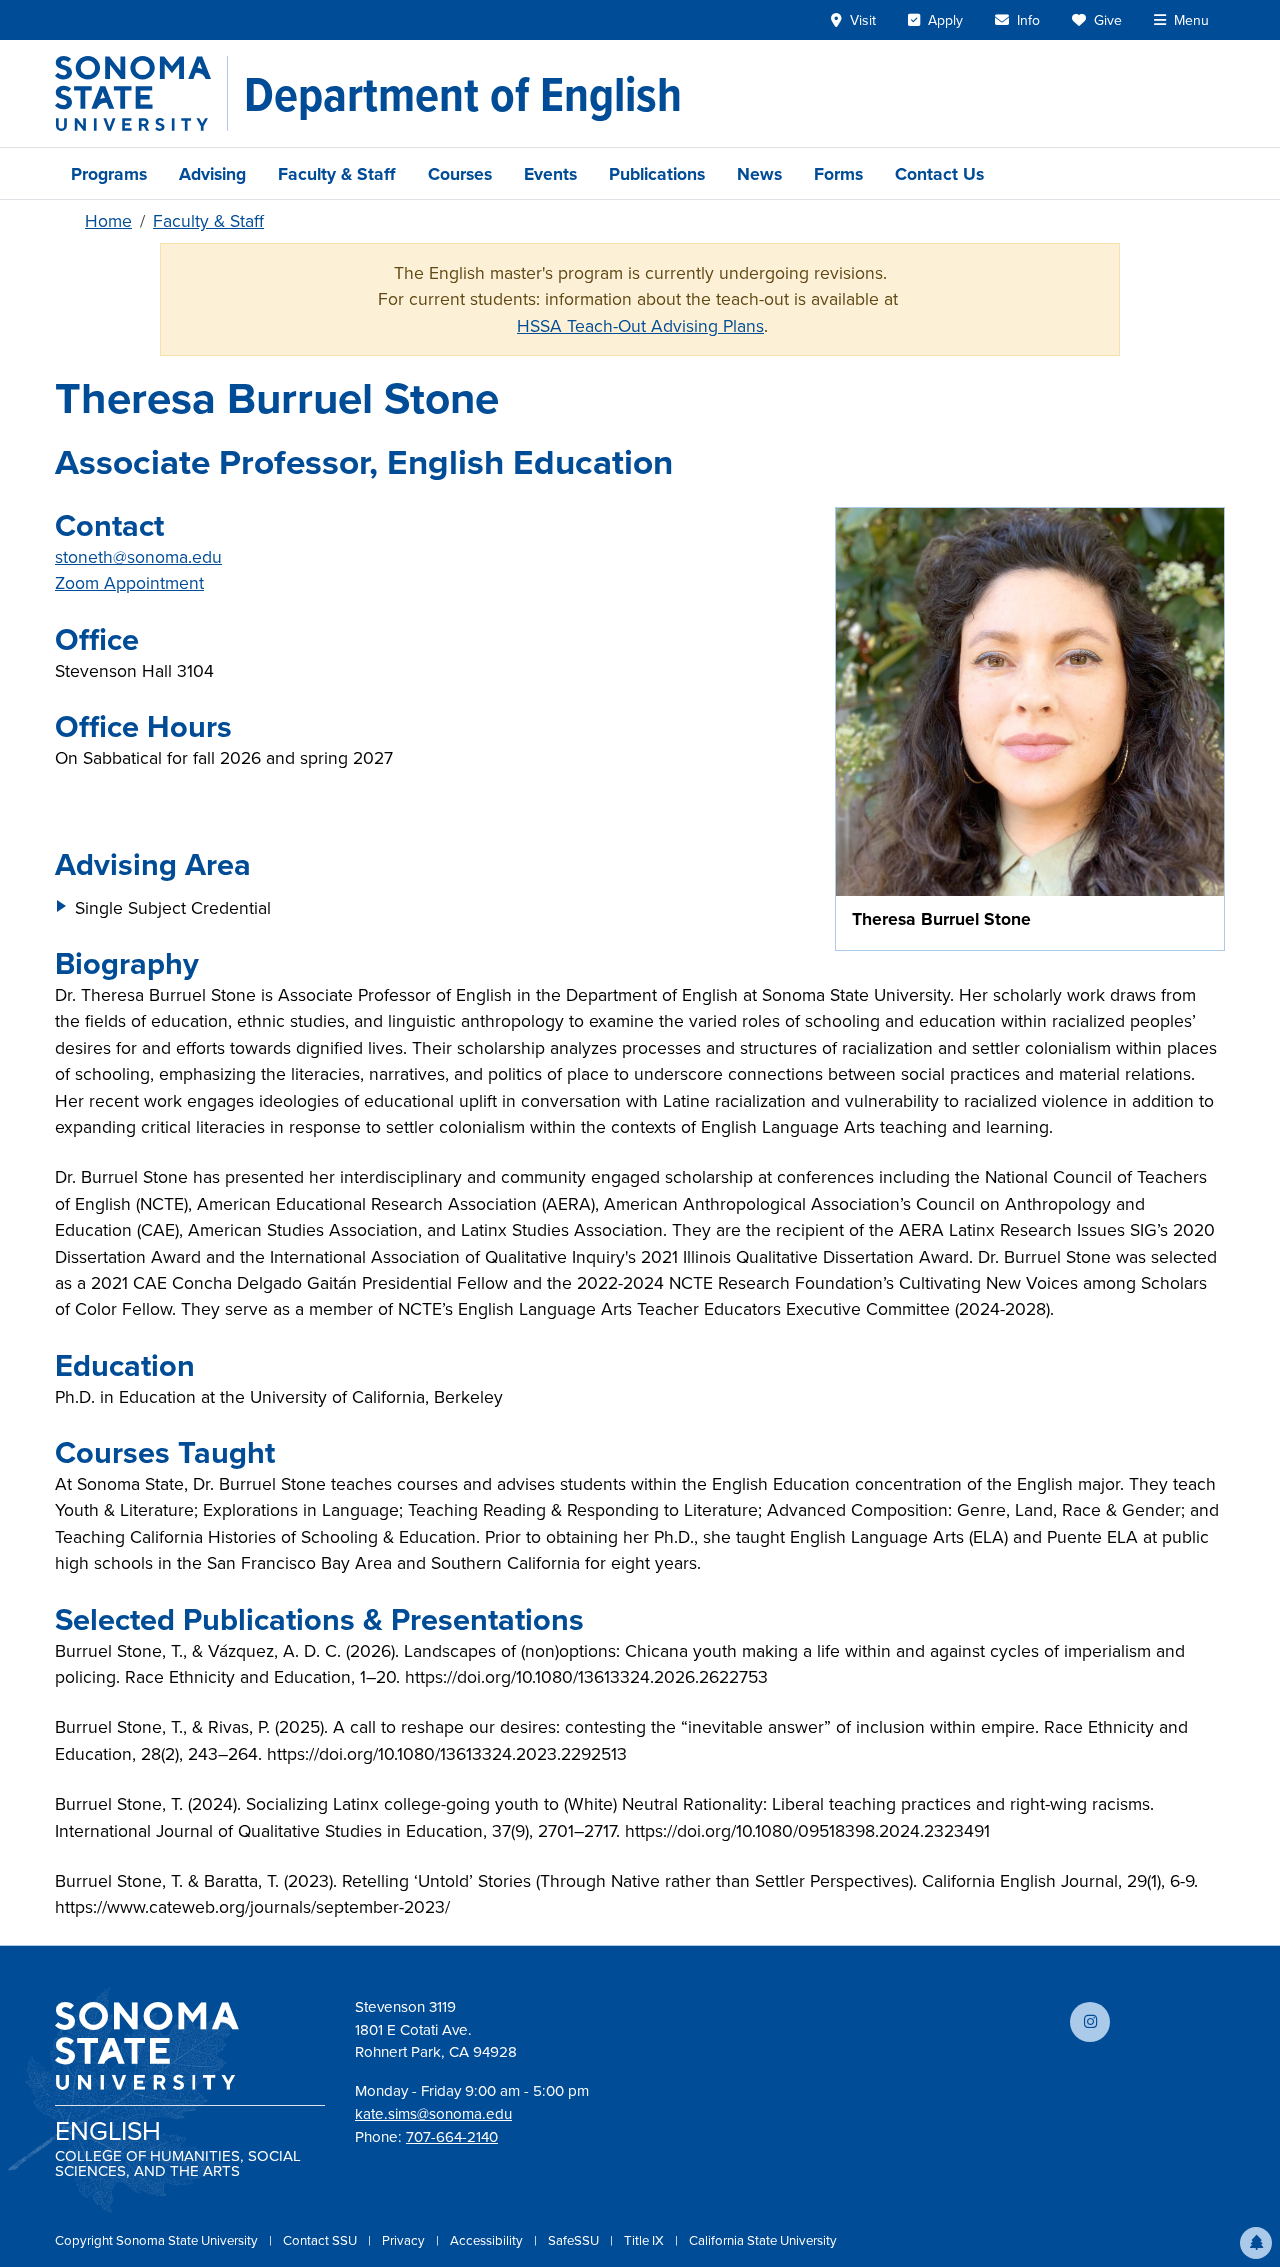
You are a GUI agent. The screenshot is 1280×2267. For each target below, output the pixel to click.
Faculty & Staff (337, 173)
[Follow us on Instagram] (1090, 2022)
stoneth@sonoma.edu (138, 556)
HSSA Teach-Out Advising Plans (640, 325)
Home (108, 220)
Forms (838, 173)
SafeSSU (575, 2240)
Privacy (405, 2240)
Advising (212, 173)
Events (550, 173)
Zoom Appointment (129, 582)
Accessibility (488, 2240)
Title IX (645, 2240)
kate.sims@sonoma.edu (433, 2113)
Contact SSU (321, 2240)
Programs (109, 173)
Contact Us (939, 173)
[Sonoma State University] (141, 93)
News (759, 173)
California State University (763, 2240)
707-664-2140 (452, 2136)
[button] (1256, 2243)
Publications (657, 173)
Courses (460, 173)
